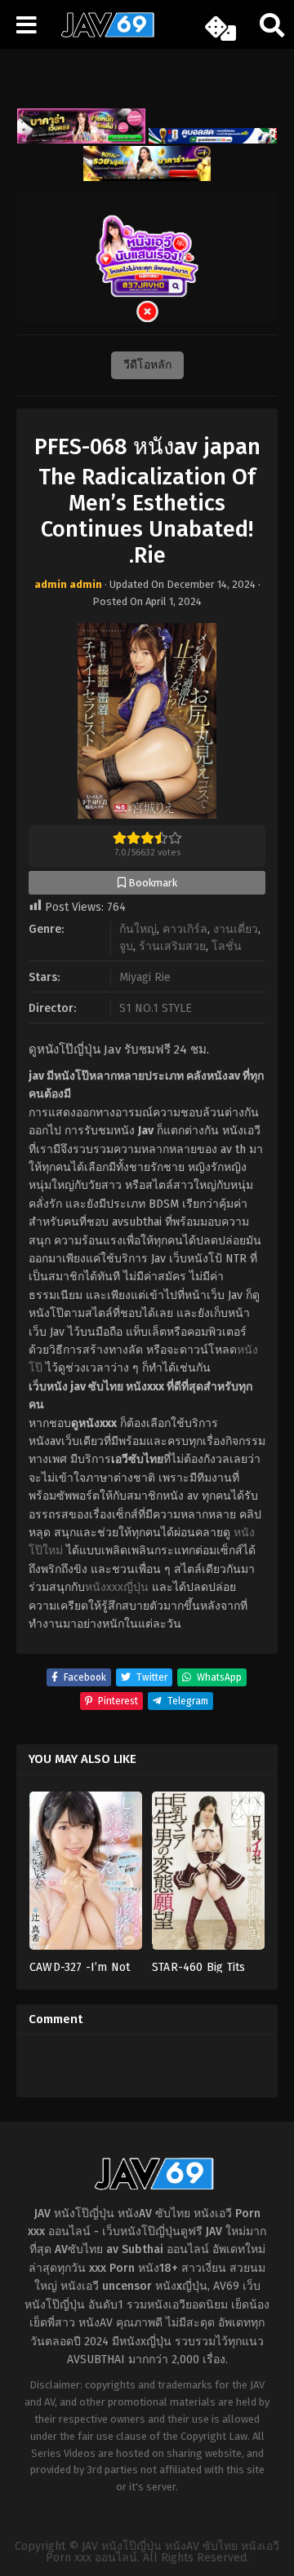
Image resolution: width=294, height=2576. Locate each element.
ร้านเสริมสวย (172, 946)
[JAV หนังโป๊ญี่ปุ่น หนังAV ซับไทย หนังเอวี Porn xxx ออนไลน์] (102, 34)
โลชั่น (227, 946)
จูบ (126, 946)
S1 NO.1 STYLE (156, 1008)
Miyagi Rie (145, 977)
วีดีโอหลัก (147, 365)
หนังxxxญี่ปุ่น (117, 1587)
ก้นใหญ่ (138, 929)
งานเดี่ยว (236, 929)
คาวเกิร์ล (185, 929)
